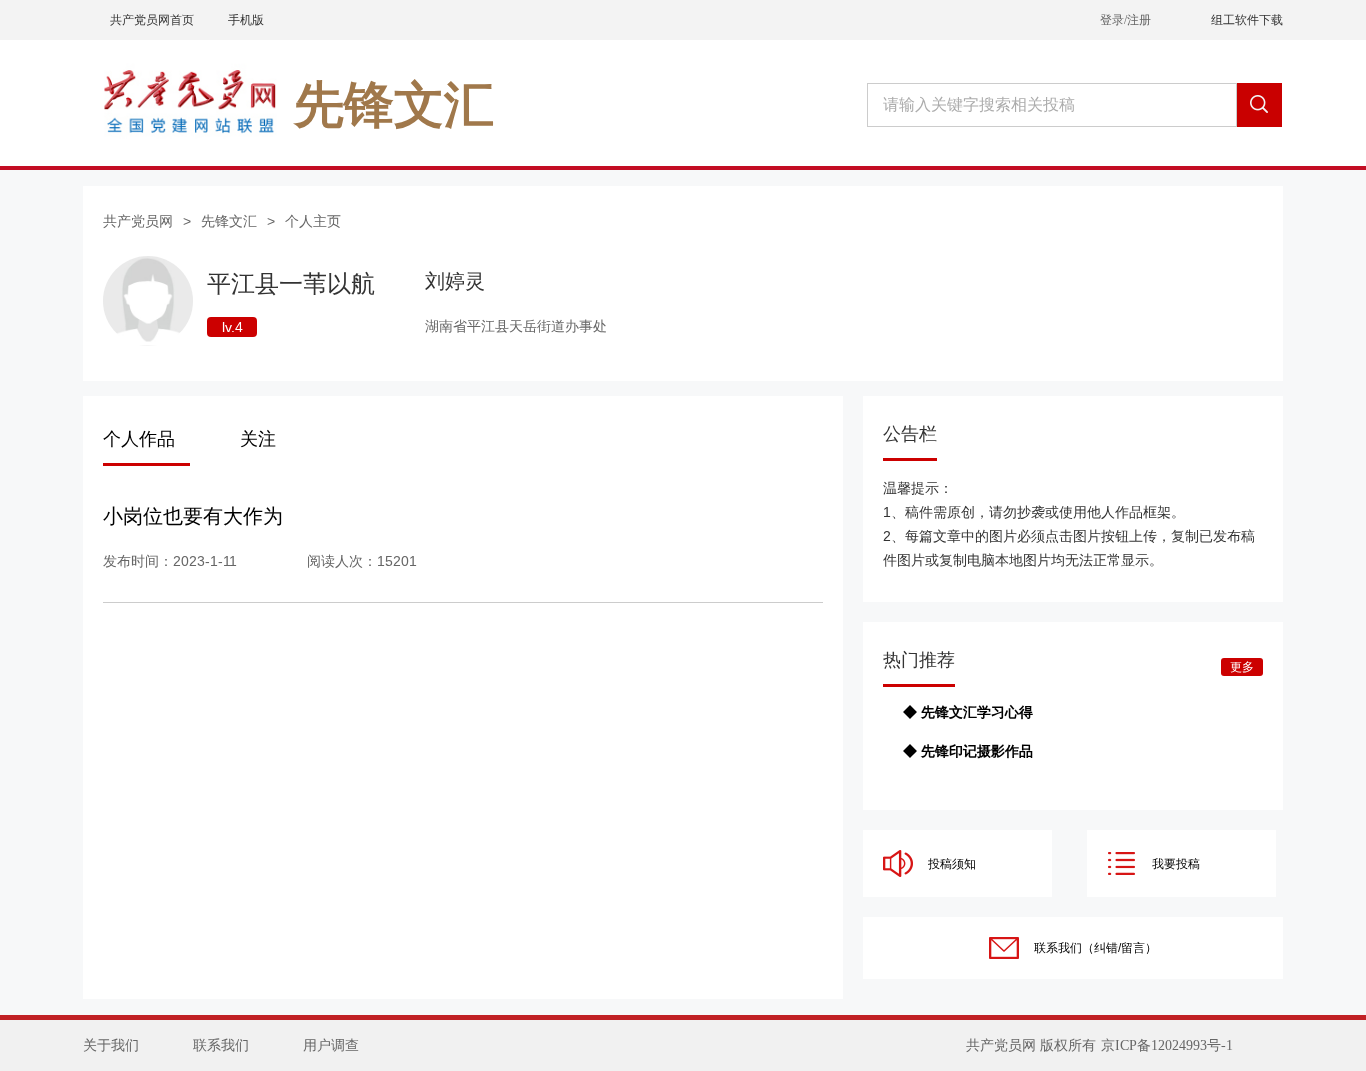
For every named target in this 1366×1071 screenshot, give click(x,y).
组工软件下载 (1247, 20)
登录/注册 (1125, 20)
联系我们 (221, 1045)
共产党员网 (138, 221)
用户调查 (331, 1045)
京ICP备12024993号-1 (1167, 1045)
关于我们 (111, 1045)
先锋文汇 (229, 221)
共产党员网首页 (152, 20)
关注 (258, 439)
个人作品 (139, 439)
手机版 (246, 20)
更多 (1242, 667)
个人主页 (313, 221)
